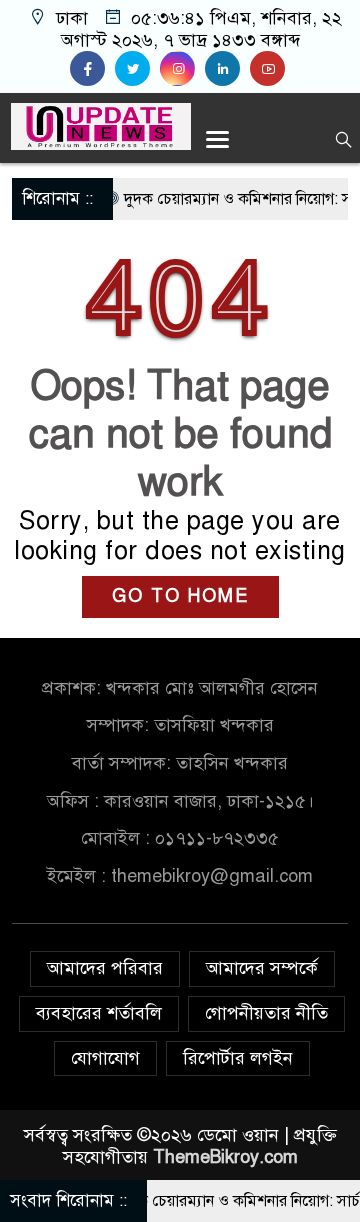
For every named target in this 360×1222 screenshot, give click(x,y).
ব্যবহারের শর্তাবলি (99, 1013)
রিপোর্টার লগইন (238, 1058)
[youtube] (270, 69)
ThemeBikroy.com (225, 1157)
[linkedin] (227, 69)
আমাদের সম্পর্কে (262, 968)
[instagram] (182, 69)
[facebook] (92, 69)
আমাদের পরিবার (105, 968)
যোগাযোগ (105, 1058)
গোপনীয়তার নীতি (266, 1013)
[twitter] (137, 69)
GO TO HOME (180, 596)
